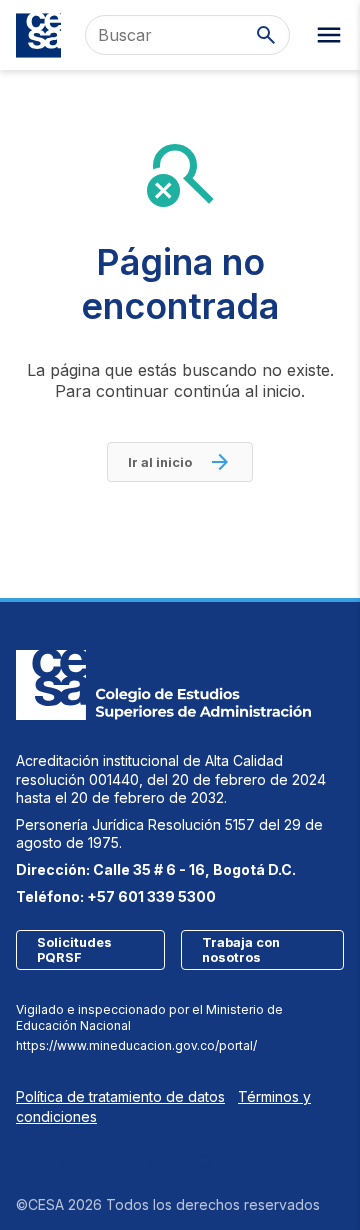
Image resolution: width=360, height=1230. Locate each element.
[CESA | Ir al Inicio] (38, 35)
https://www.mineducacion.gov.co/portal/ (136, 1045)
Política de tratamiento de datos (120, 1096)
